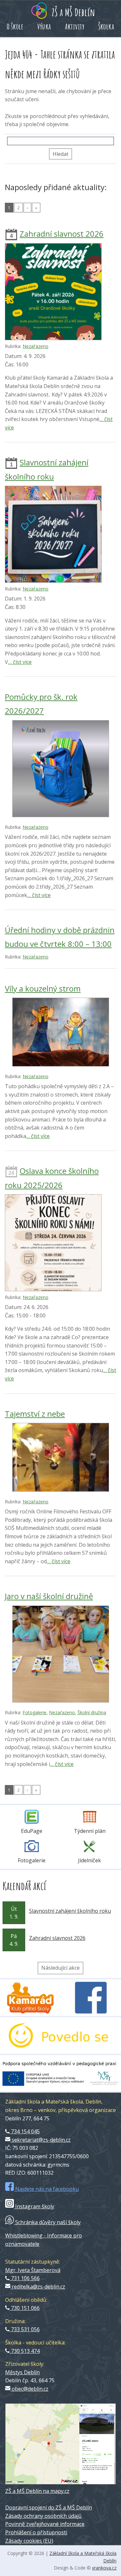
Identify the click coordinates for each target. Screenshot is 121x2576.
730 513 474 (25, 2351)
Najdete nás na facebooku (46, 2189)
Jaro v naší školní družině (49, 1596)
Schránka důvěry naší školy (47, 2222)
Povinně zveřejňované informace (45, 2524)
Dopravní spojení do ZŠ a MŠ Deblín (49, 2507)
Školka (106, 27)
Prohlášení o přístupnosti (36, 2532)
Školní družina (92, 1712)
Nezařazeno (35, 346)
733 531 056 (25, 2329)
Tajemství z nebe (35, 1414)
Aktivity (75, 27)
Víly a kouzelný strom (43, 988)
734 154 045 (25, 2131)
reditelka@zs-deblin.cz (38, 2287)
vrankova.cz (104, 2568)
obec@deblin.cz (29, 2389)
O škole (15, 27)
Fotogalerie (35, 1712)
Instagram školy (34, 2206)
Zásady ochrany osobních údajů (43, 2516)
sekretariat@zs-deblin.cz (40, 2140)
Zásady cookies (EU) (29, 2541)
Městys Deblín (22, 2372)
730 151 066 (25, 2308)
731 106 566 (25, 2278)
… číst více (20, 662)
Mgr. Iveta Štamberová (33, 2270)
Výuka (44, 27)
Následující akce (60, 1968)
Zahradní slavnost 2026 (62, 234)
